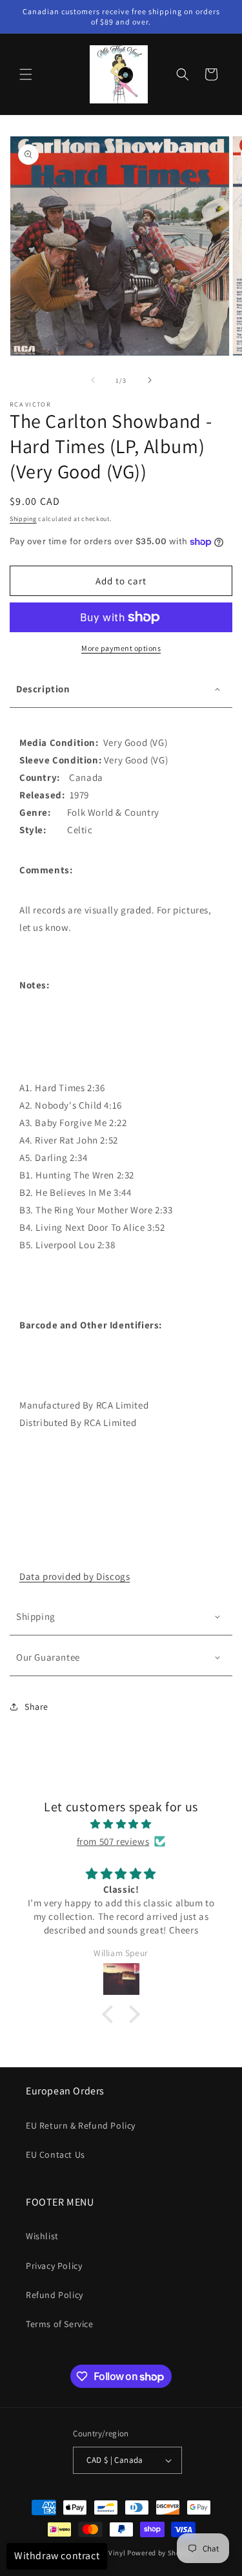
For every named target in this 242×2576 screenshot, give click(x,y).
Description (43, 689)
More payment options (121, 648)
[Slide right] (150, 380)
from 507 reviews (113, 1841)
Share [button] (36, 1707)
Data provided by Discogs (75, 1576)
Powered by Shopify (160, 2553)
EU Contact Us (55, 2155)
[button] (26, 74)
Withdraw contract (57, 2556)
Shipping (23, 519)
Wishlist (42, 2236)
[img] (121, 1824)
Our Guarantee (48, 1657)
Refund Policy (55, 2295)
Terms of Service (60, 2324)
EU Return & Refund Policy (81, 2125)
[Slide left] (93, 380)
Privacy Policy (54, 2266)
